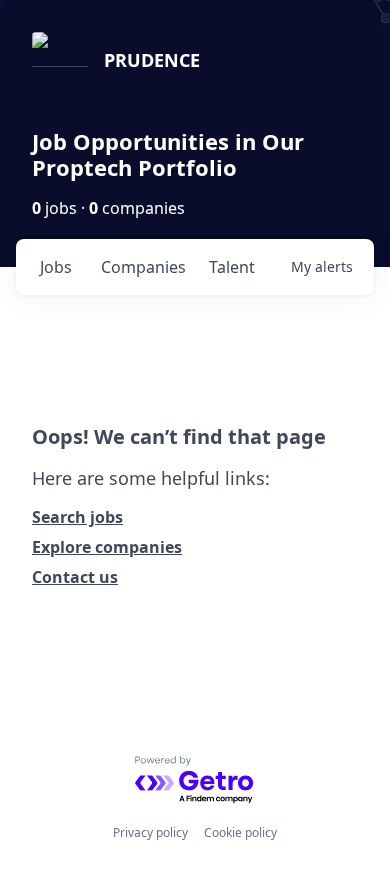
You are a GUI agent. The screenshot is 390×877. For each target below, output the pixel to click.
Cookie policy (240, 832)
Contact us (75, 577)
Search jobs (77, 517)
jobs (56, 267)
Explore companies (107, 547)
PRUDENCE (152, 60)
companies (143, 267)
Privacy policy (150, 832)
